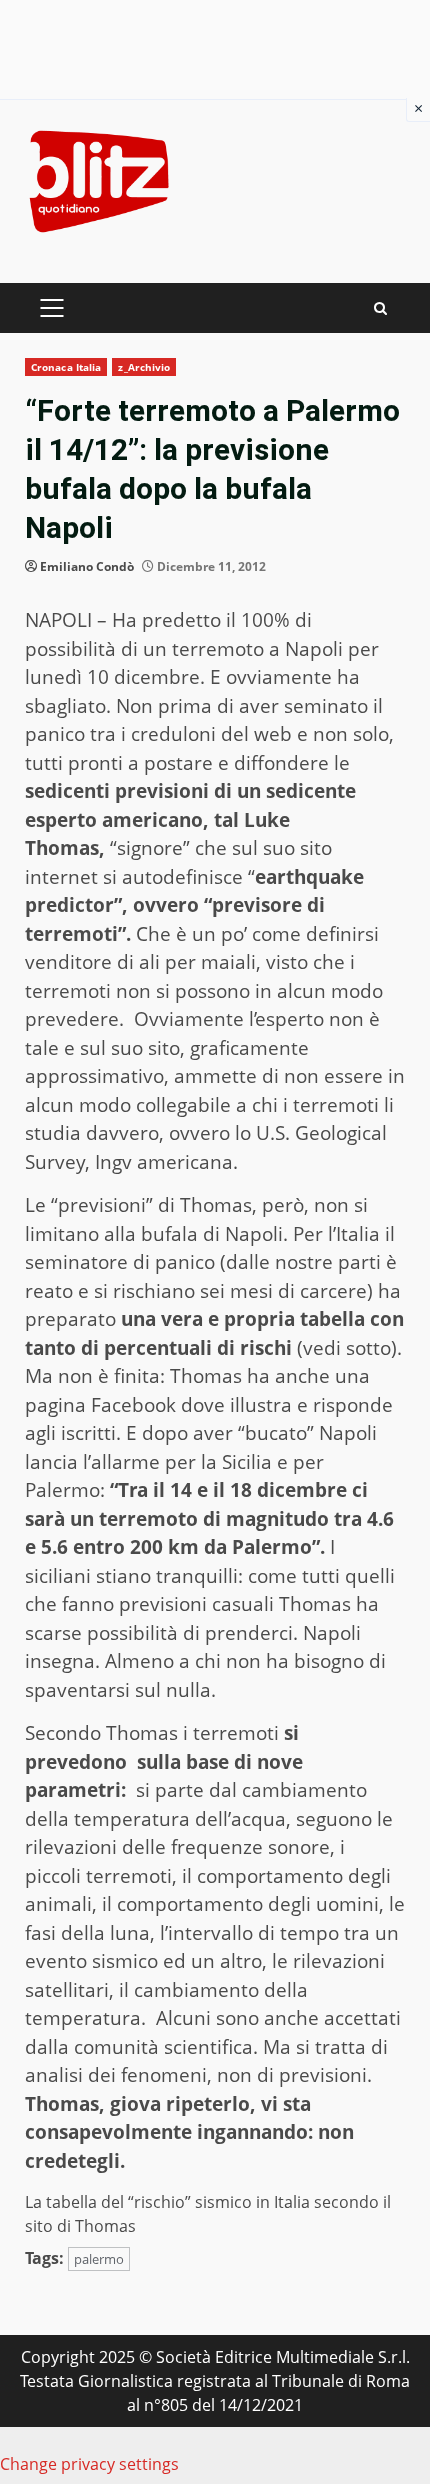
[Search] (380, 308)
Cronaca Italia (66, 367)
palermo (99, 2259)
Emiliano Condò (87, 566)
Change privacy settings (89, 2464)
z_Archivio (144, 367)
